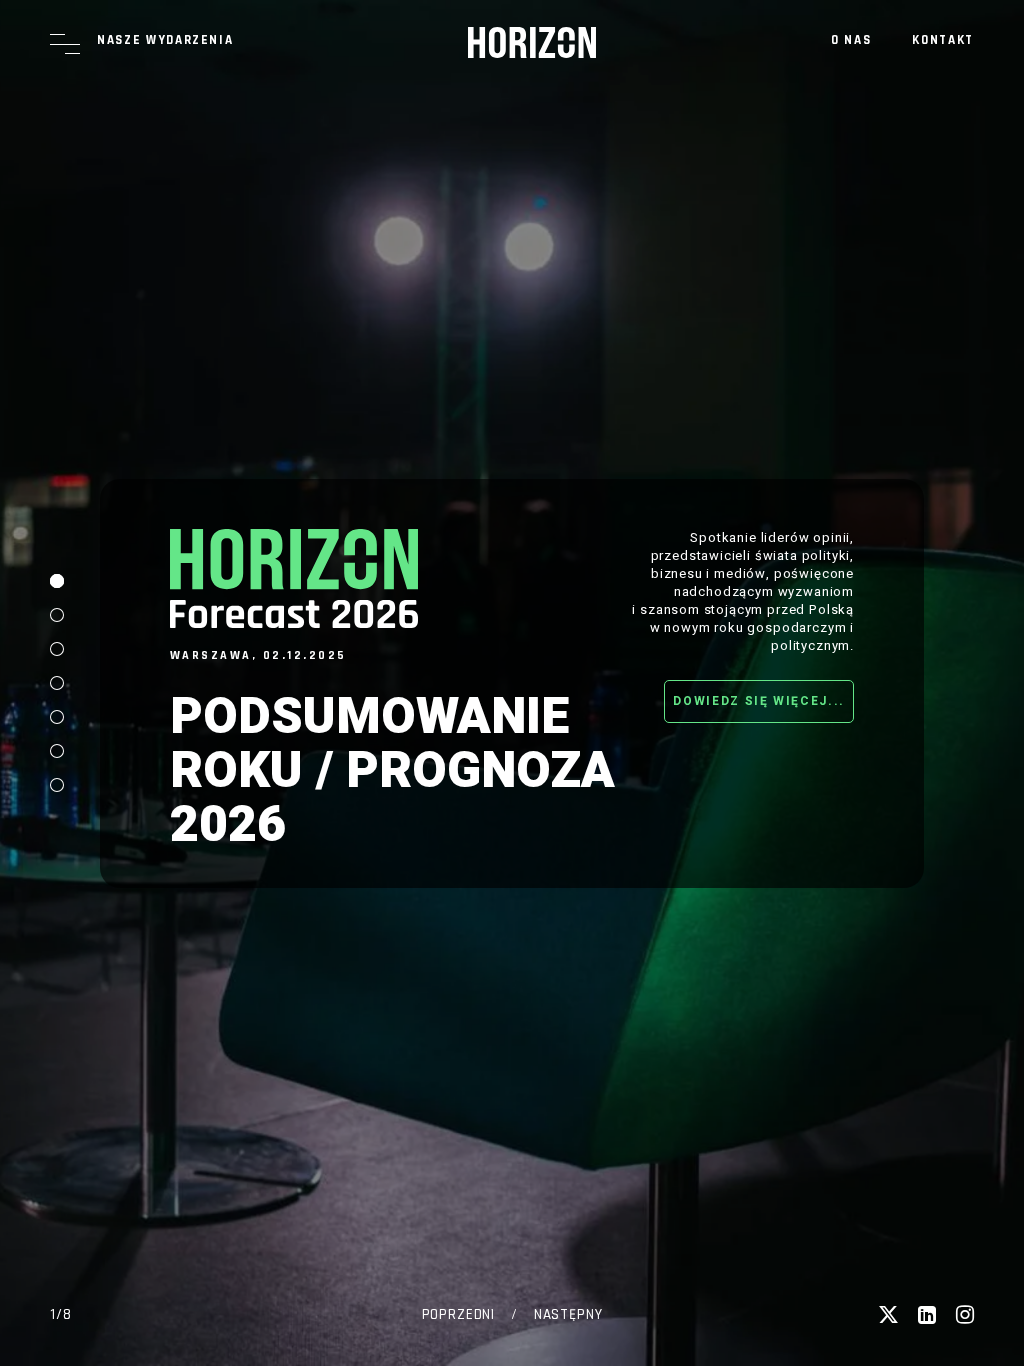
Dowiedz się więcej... (759, 701)
